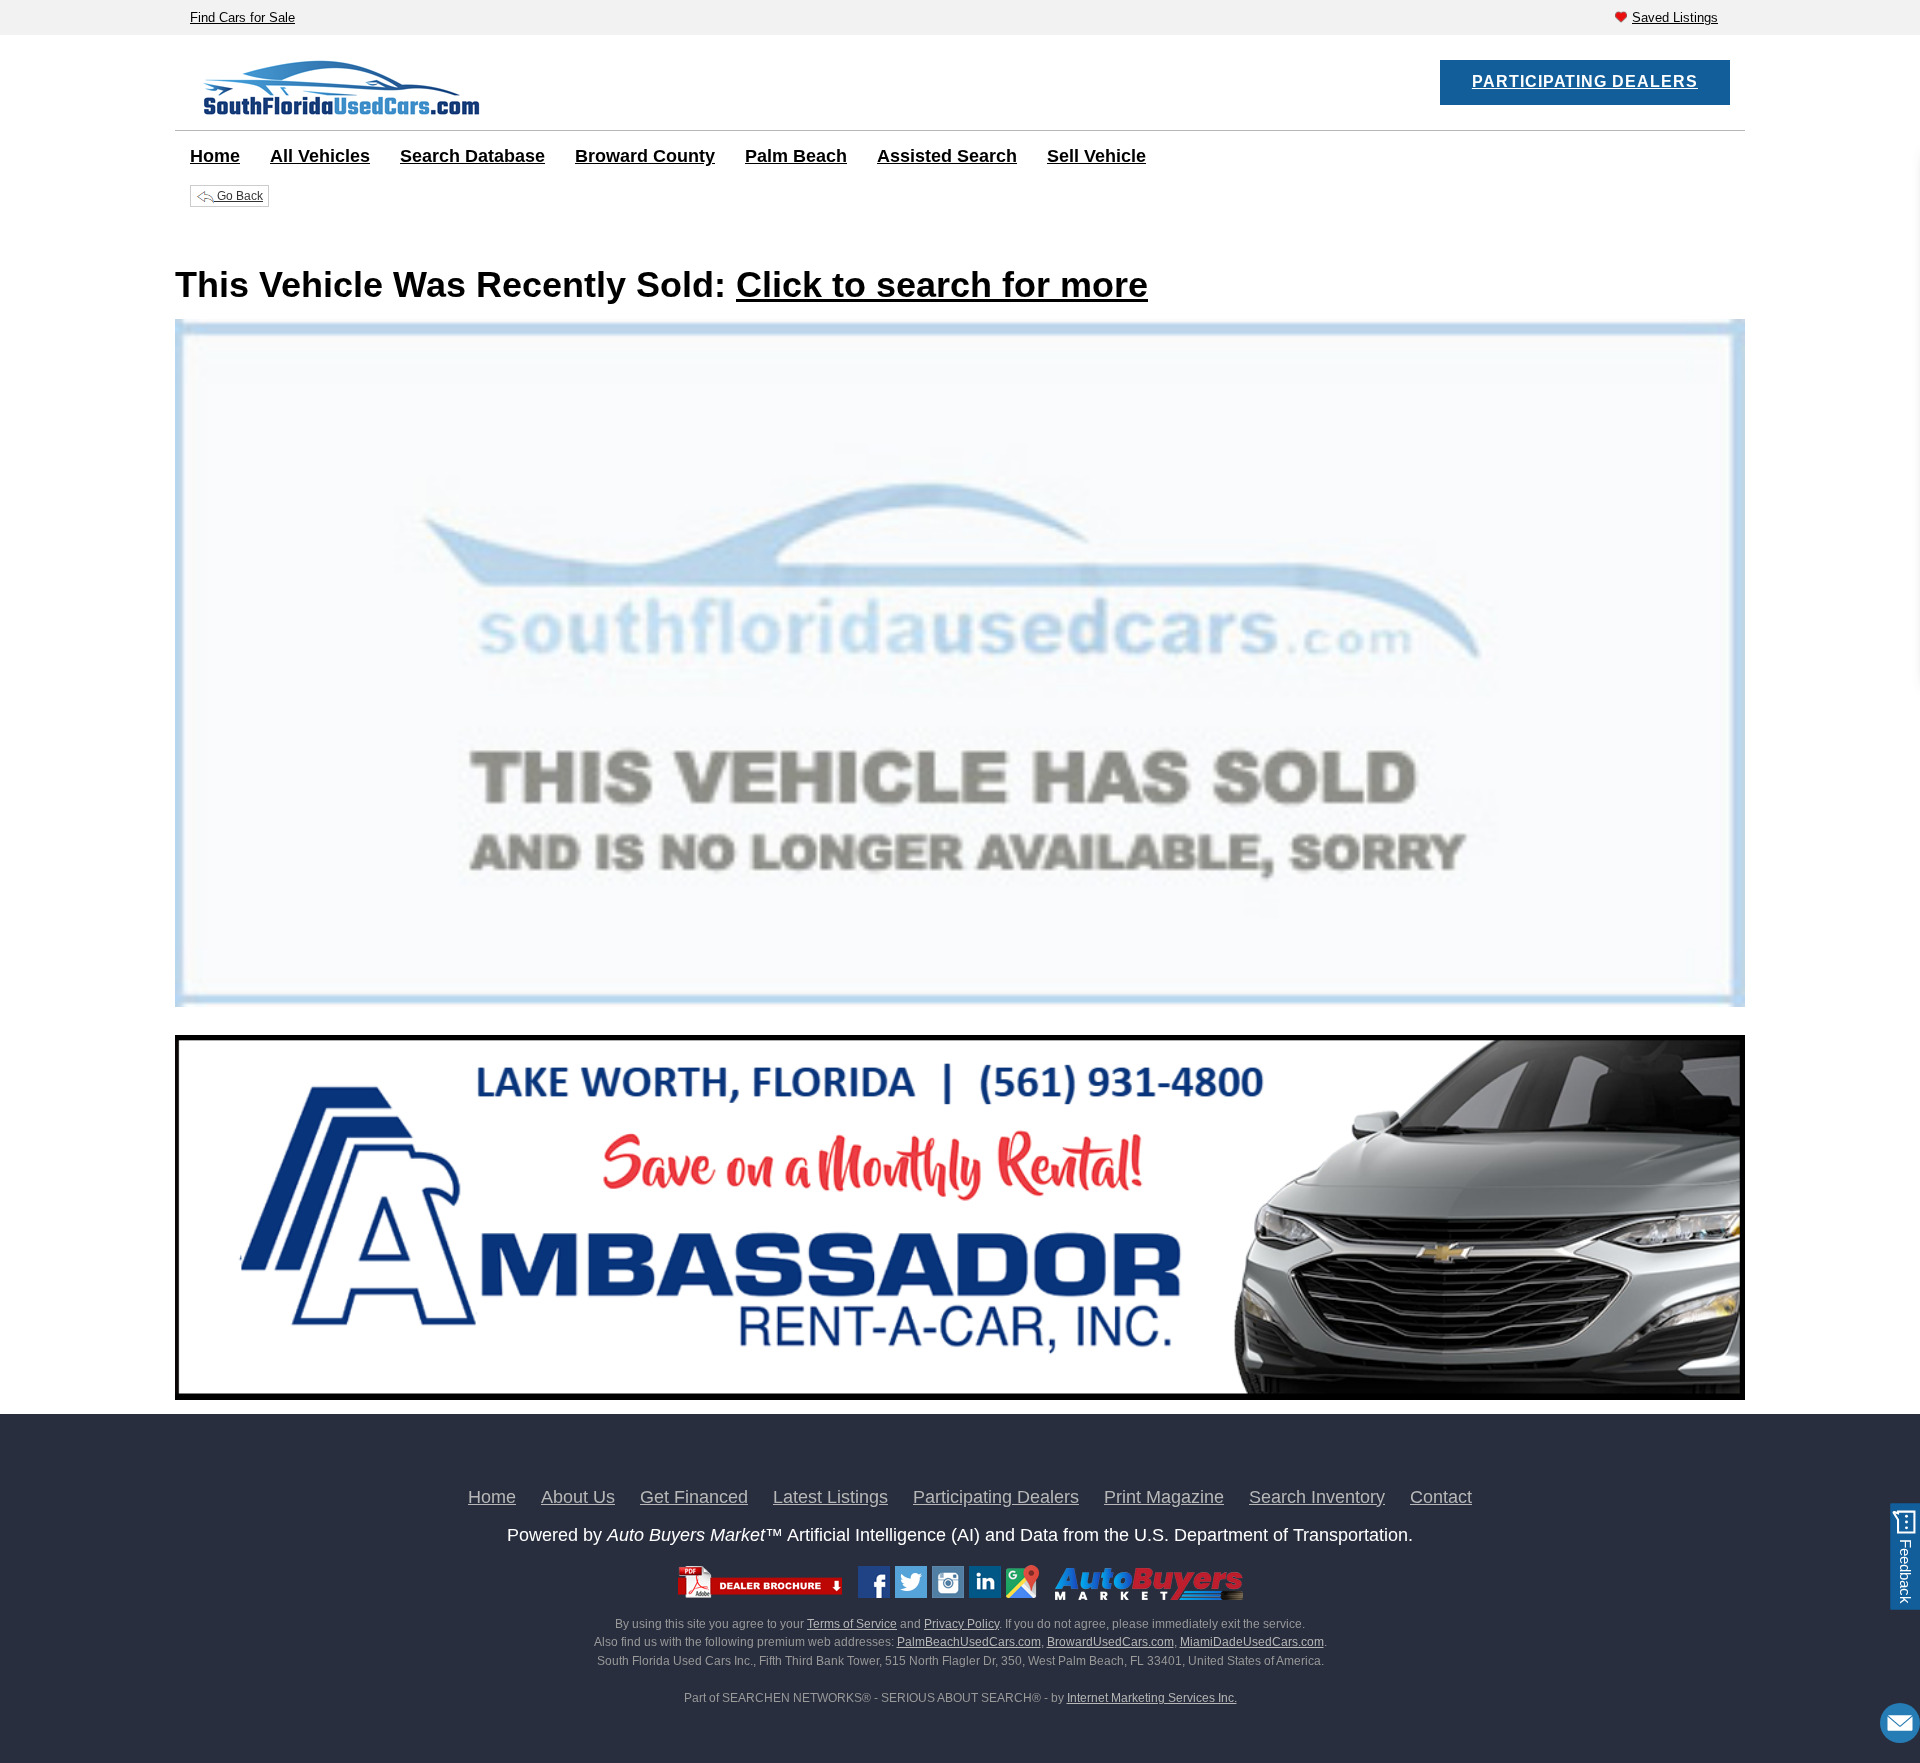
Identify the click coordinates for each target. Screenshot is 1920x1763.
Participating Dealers (1585, 81)
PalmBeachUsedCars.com (969, 1642)
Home (215, 156)
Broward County (645, 156)
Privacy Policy (961, 1624)
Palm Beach (796, 156)
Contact (1441, 1497)
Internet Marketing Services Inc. (1152, 1698)
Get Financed (694, 1497)
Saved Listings (1675, 17)
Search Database (472, 156)
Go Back (238, 196)
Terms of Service (852, 1624)
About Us (578, 1497)
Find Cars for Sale (242, 17)
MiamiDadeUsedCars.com (1252, 1642)
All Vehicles (320, 156)
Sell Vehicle (1096, 156)
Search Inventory (1317, 1497)
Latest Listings (830, 1497)
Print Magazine (1164, 1497)
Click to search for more (942, 284)
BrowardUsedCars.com (1110, 1642)
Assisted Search (947, 156)
